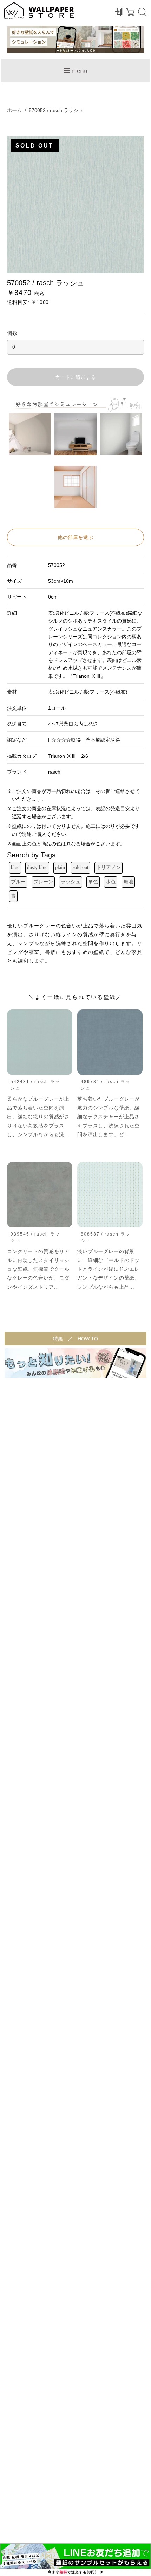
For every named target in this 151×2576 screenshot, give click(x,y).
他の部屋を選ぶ (75, 537)
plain (60, 867)
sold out (81, 867)
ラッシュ (71, 882)
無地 (128, 882)
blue (15, 867)
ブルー (18, 882)
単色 (93, 882)
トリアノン (109, 867)
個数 (12, 333)
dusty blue (37, 867)
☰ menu (75, 70)
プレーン (43, 882)
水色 (111, 882)
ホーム (14, 110)
